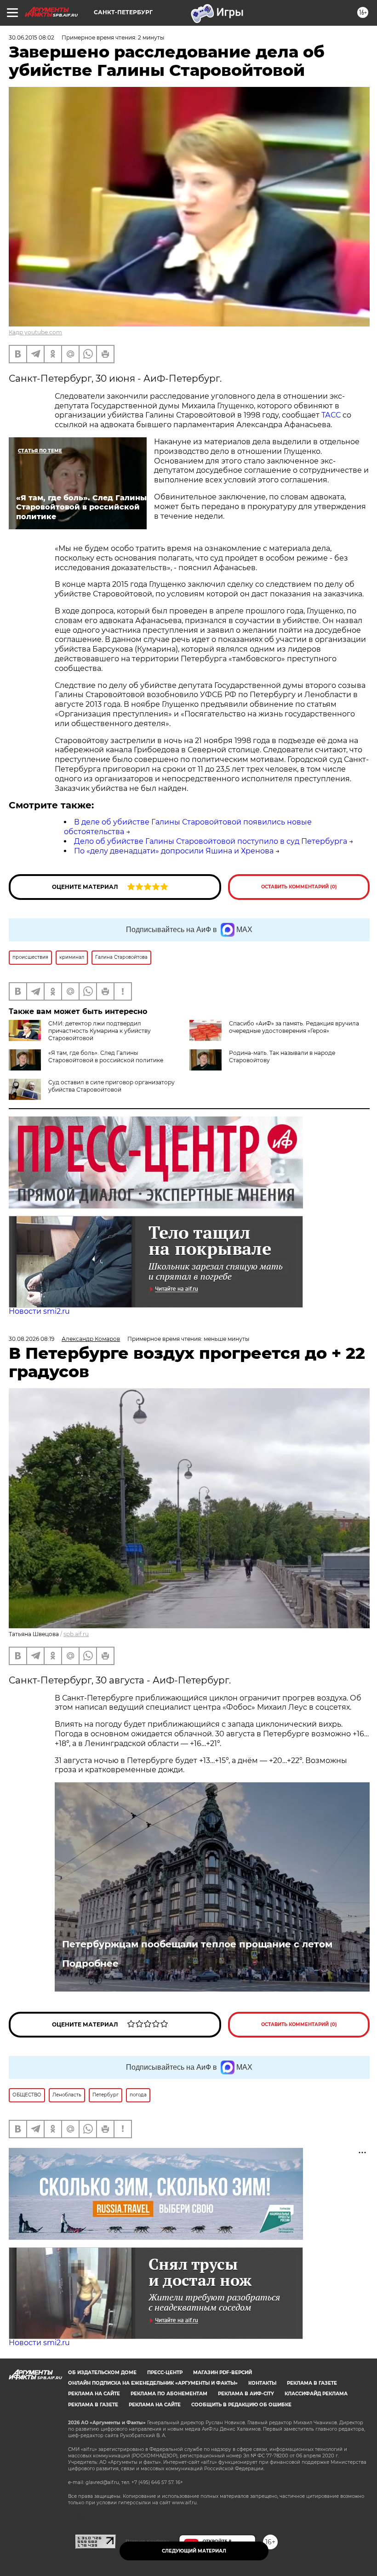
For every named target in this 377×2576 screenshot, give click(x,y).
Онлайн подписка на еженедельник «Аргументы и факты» (153, 2383)
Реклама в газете (312, 2383)
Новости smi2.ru (39, 1311)
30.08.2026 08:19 (31, 1339)
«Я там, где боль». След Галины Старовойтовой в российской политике (106, 1056)
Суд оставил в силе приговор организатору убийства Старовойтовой (111, 1086)
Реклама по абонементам (169, 2394)
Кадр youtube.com (35, 332)
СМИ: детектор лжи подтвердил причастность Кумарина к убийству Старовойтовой (100, 1031)
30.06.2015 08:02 (31, 37)
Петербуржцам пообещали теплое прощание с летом (197, 1944)
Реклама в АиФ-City (246, 2394)
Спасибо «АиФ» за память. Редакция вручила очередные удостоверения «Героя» (294, 1027)
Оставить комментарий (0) (299, 887)
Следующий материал (194, 2551)
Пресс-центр (165, 2373)
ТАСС (332, 415)
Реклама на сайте (94, 2394)
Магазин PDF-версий (223, 2373)
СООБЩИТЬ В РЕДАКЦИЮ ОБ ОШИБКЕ (241, 2405)
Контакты (262, 2383)
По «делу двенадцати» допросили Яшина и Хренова (174, 851)
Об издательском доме (102, 2373)
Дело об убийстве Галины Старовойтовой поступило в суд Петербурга (211, 841)
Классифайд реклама (316, 2394)
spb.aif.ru (76, 1634)
